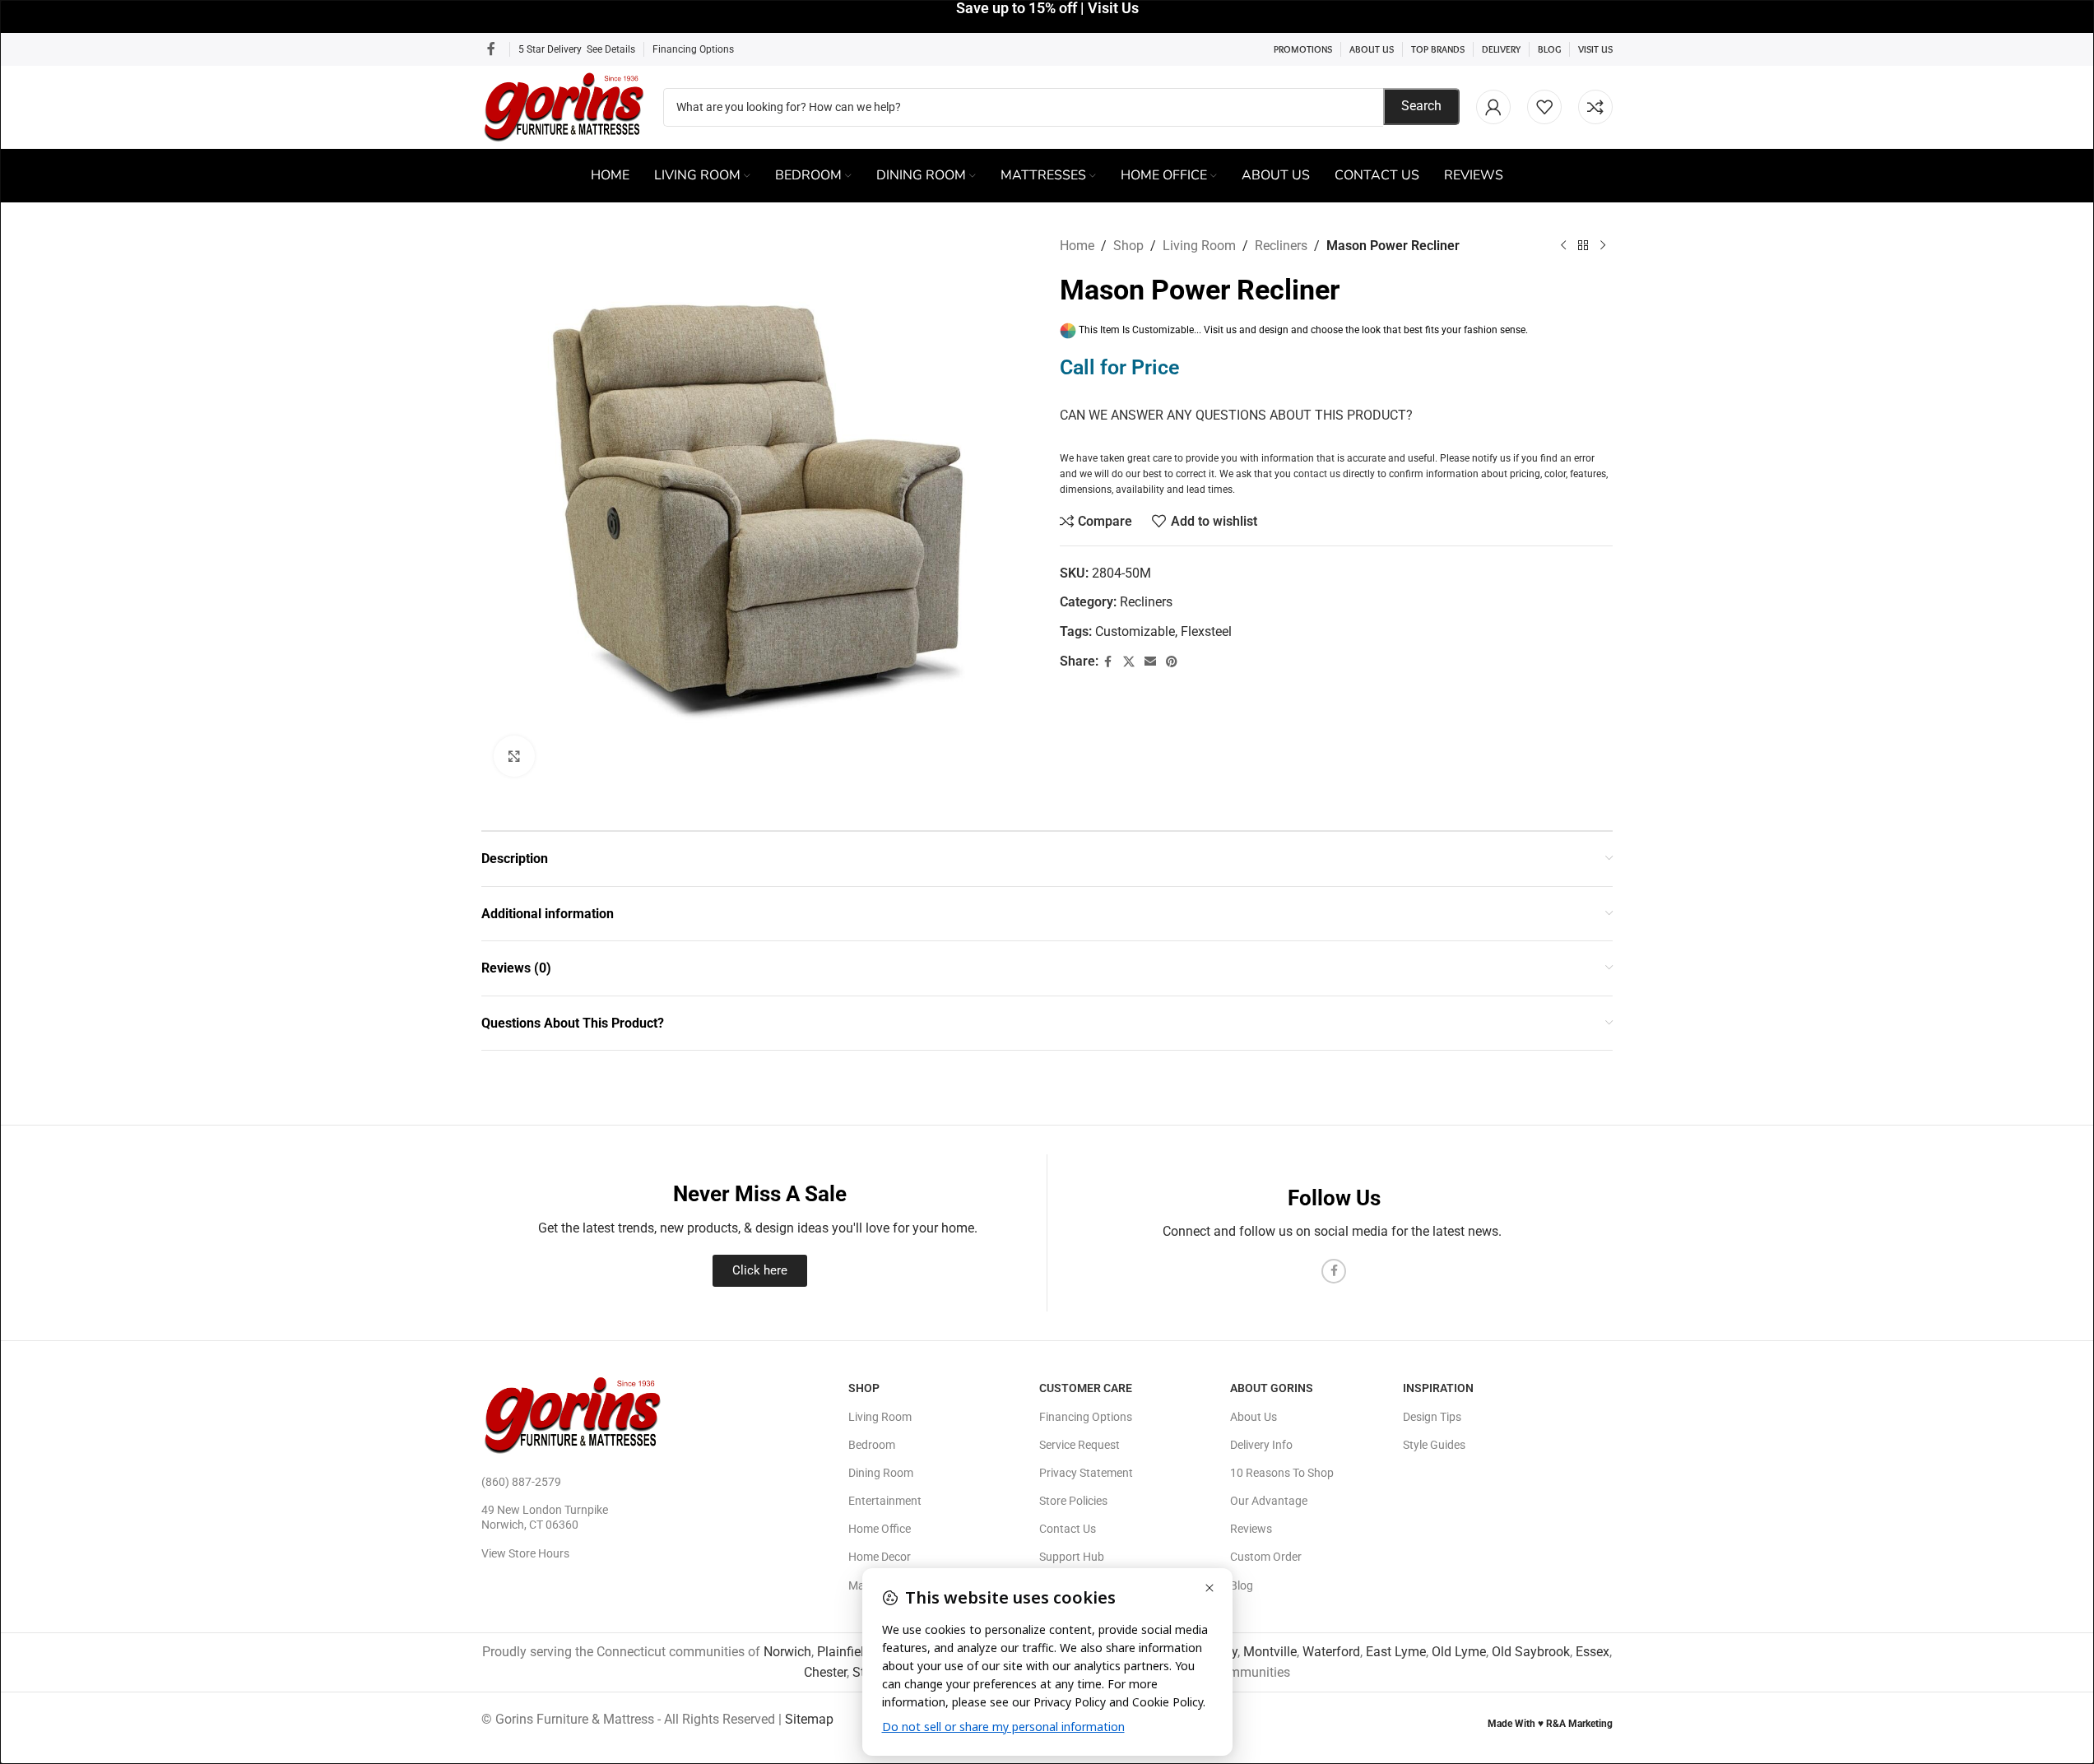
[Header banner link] (1047, 16)
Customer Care (1086, 1388)
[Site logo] (564, 106)
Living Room (1199, 246)
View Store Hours (525, 1553)
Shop (1128, 246)
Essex (1593, 1652)
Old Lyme (1459, 1652)
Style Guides (1434, 1445)
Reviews (1251, 1529)
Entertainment (885, 1501)
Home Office (880, 1529)
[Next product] (1603, 246)
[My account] (1493, 107)
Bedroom (872, 1445)
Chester (825, 1672)
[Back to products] (1583, 246)
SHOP (864, 1388)
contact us (1317, 474)
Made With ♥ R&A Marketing (1550, 1724)
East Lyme (1396, 1652)
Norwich (787, 1652)
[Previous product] (1563, 246)
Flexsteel (1206, 631)
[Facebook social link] (491, 49)
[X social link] (1129, 662)
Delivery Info (1261, 1445)
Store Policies (1073, 1501)
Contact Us (1068, 1529)
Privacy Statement (1086, 1473)
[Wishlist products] (1544, 107)
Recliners (1281, 246)
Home (1077, 246)
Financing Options (693, 49)
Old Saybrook (1531, 1652)
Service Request (1080, 1445)
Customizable (1135, 631)
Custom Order (1266, 1557)
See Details (611, 49)
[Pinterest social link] (1172, 662)
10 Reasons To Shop (1282, 1473)
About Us (1254, 1417)
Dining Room (881, 1473)
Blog (1242, 1585)
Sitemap (809, 1719)
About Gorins (1272, 1388)
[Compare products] (1595, 107)
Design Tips (1432, 1417)
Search (1421, 106)
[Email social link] (1150, 662)
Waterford (1331, 1652)
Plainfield (844, 1652)
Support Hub (1072, 1557)
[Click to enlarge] (514, 756)
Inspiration (1438, 1388)
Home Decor (880, 1557)
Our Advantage (1269, 1501)
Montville (1270, 1652)
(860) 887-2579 (521, 1482)
